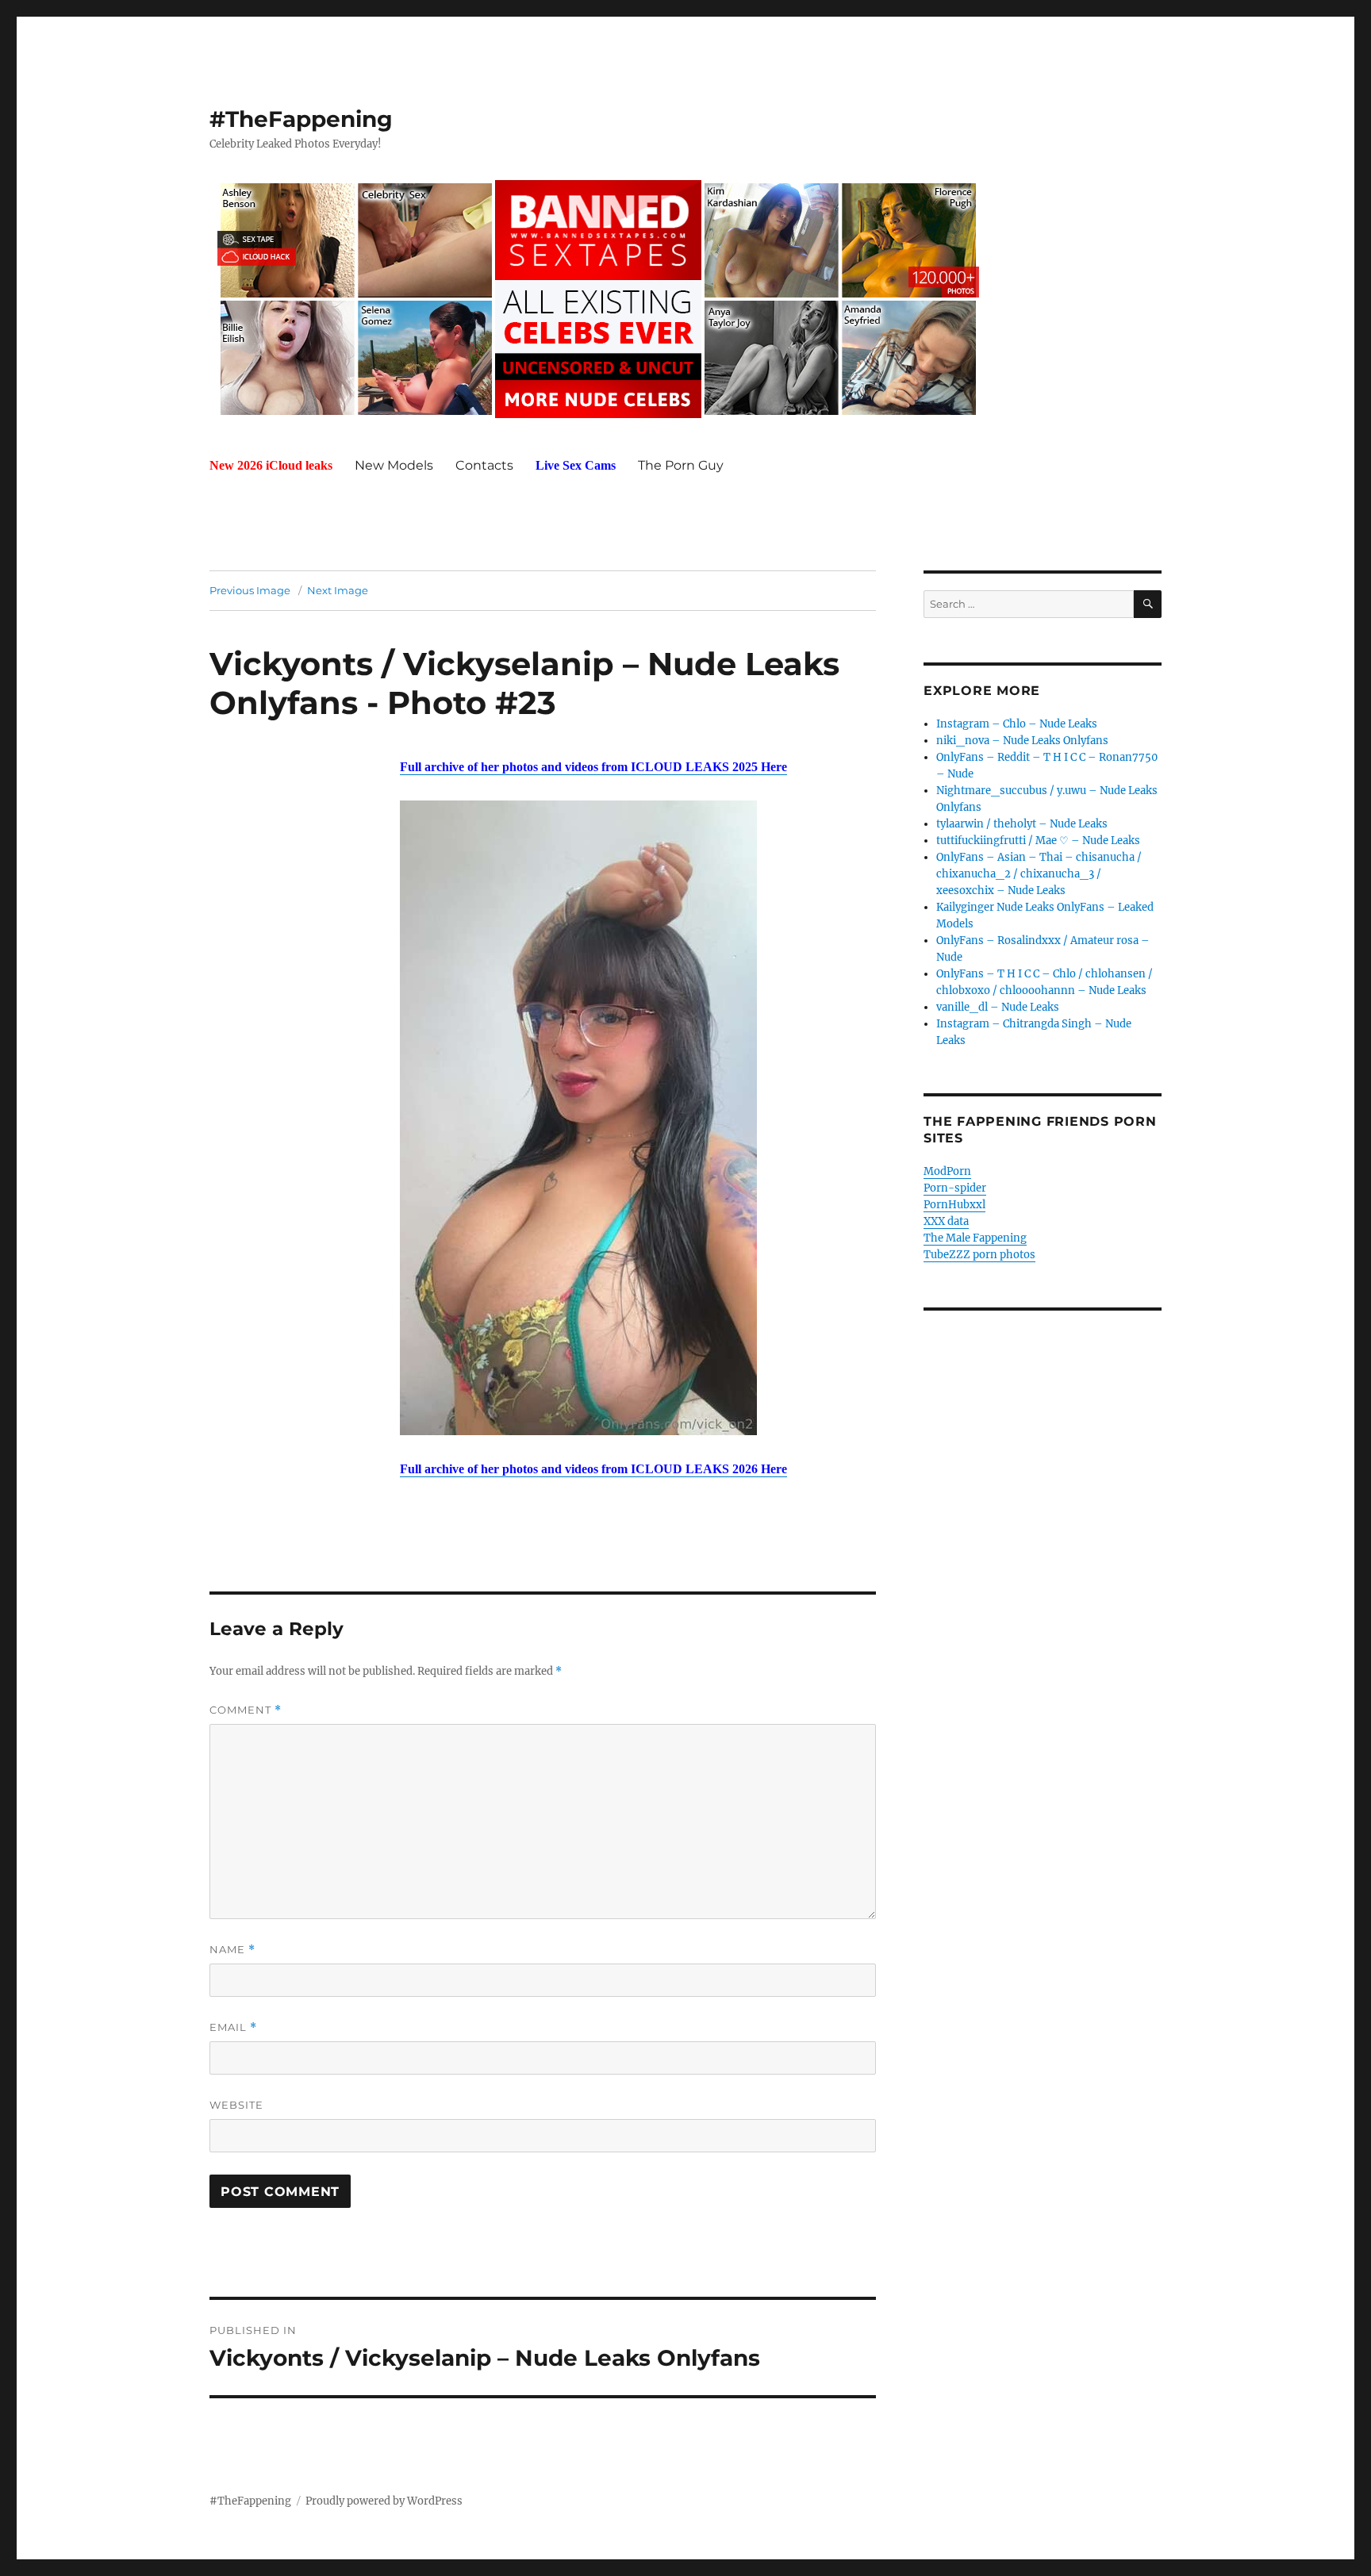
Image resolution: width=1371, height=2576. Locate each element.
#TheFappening (301, 119)
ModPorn (947, 1171)
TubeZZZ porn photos (979, 1255)
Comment (246, 1710)
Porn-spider (955, 1188)
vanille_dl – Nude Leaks (998, 1007)
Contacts (484, 465)
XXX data (946, 1221)
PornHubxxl (954, 1205)
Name (232, 1950)
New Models (394, 465)
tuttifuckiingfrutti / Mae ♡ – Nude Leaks (1038, 841)
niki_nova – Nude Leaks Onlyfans (1022, 741)
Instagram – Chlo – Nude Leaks (1017, 724)
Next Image (338, 590)
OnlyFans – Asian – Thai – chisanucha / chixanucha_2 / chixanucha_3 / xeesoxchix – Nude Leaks (1039, 874)
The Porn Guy (681, 465)
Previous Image (250, 590)
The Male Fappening (975, 1238)
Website (236, 2105)
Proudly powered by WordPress (384, 2501)
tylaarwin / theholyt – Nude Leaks (1022, 824)
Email (233, 2027)
